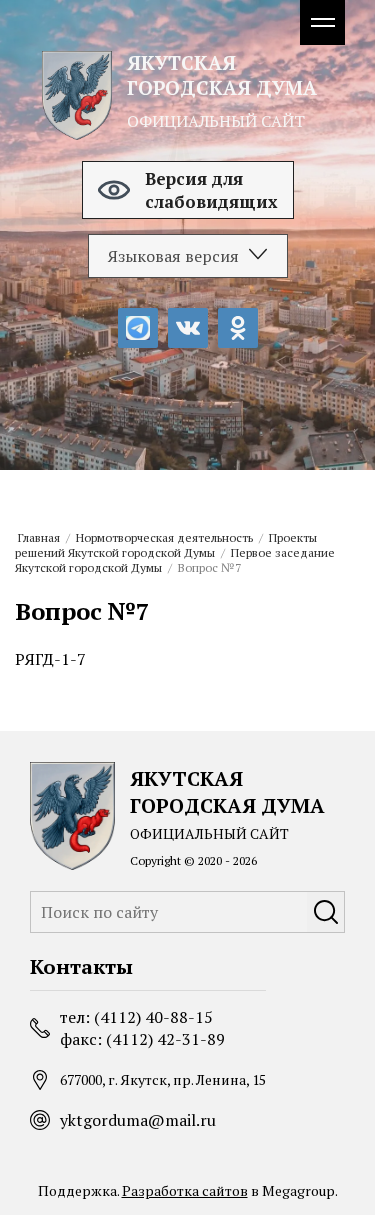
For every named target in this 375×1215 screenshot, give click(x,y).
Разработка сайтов (185, 1190)
